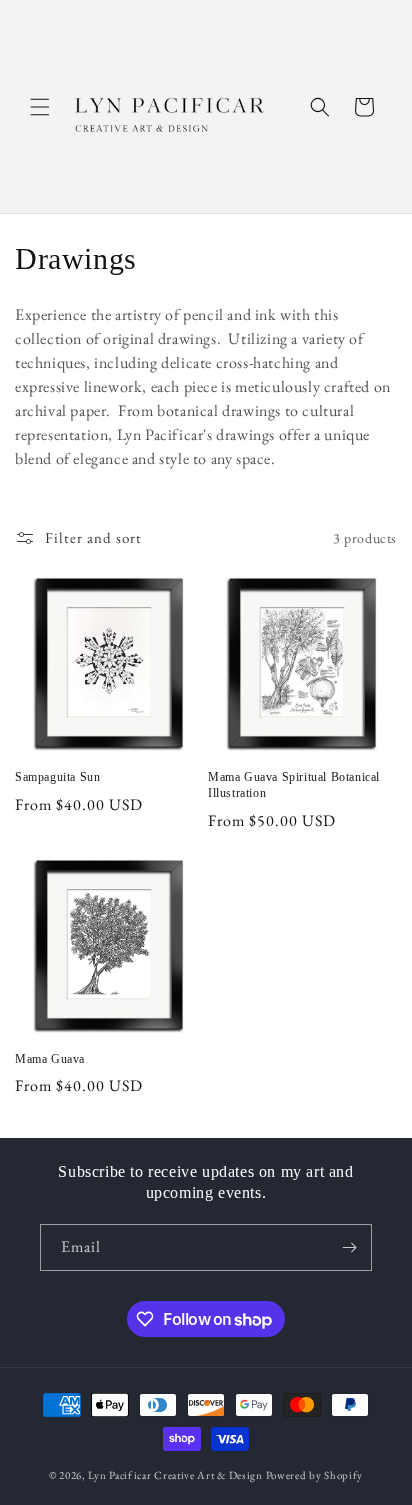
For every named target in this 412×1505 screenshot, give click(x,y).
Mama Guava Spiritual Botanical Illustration (294, 785)
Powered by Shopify (315, 1475)
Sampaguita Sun (57, 777)
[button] (40, 107)
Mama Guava (50, 1059)
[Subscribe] (349, 1247)
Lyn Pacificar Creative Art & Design (175, 1475)
